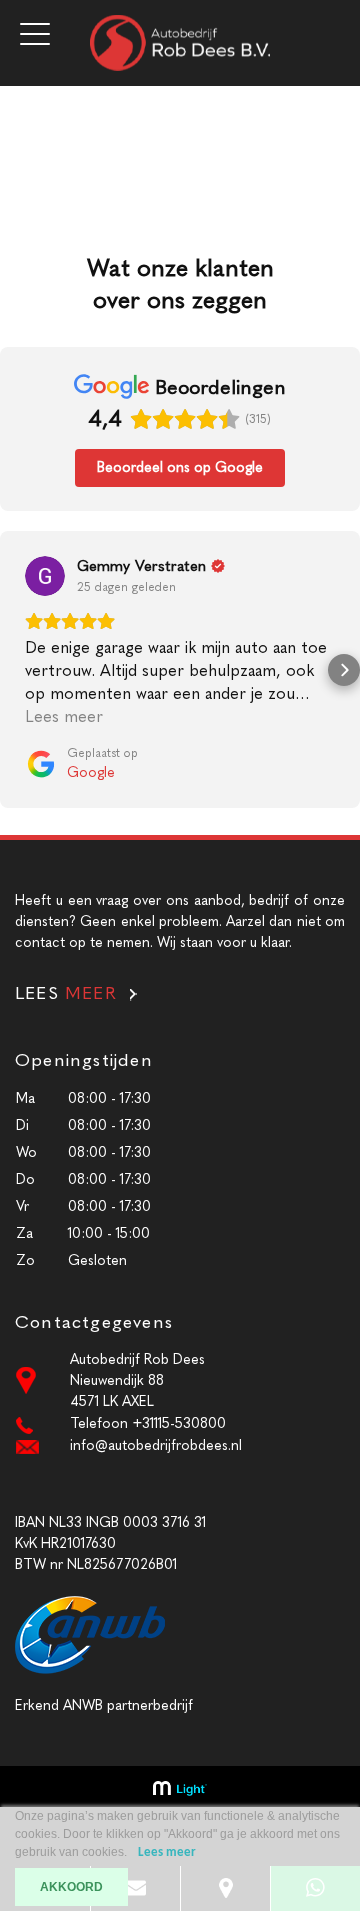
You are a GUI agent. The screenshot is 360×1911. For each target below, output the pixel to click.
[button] (16, 670)
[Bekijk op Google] (45, 576)
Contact (26, 157)
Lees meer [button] (64, 716)
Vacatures (30, 115)
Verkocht (29, 136)
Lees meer (167, 1852)
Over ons (29, 94)
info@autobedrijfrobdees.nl (156, 1445)
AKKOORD (71, 1887)
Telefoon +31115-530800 (148, 1423)
